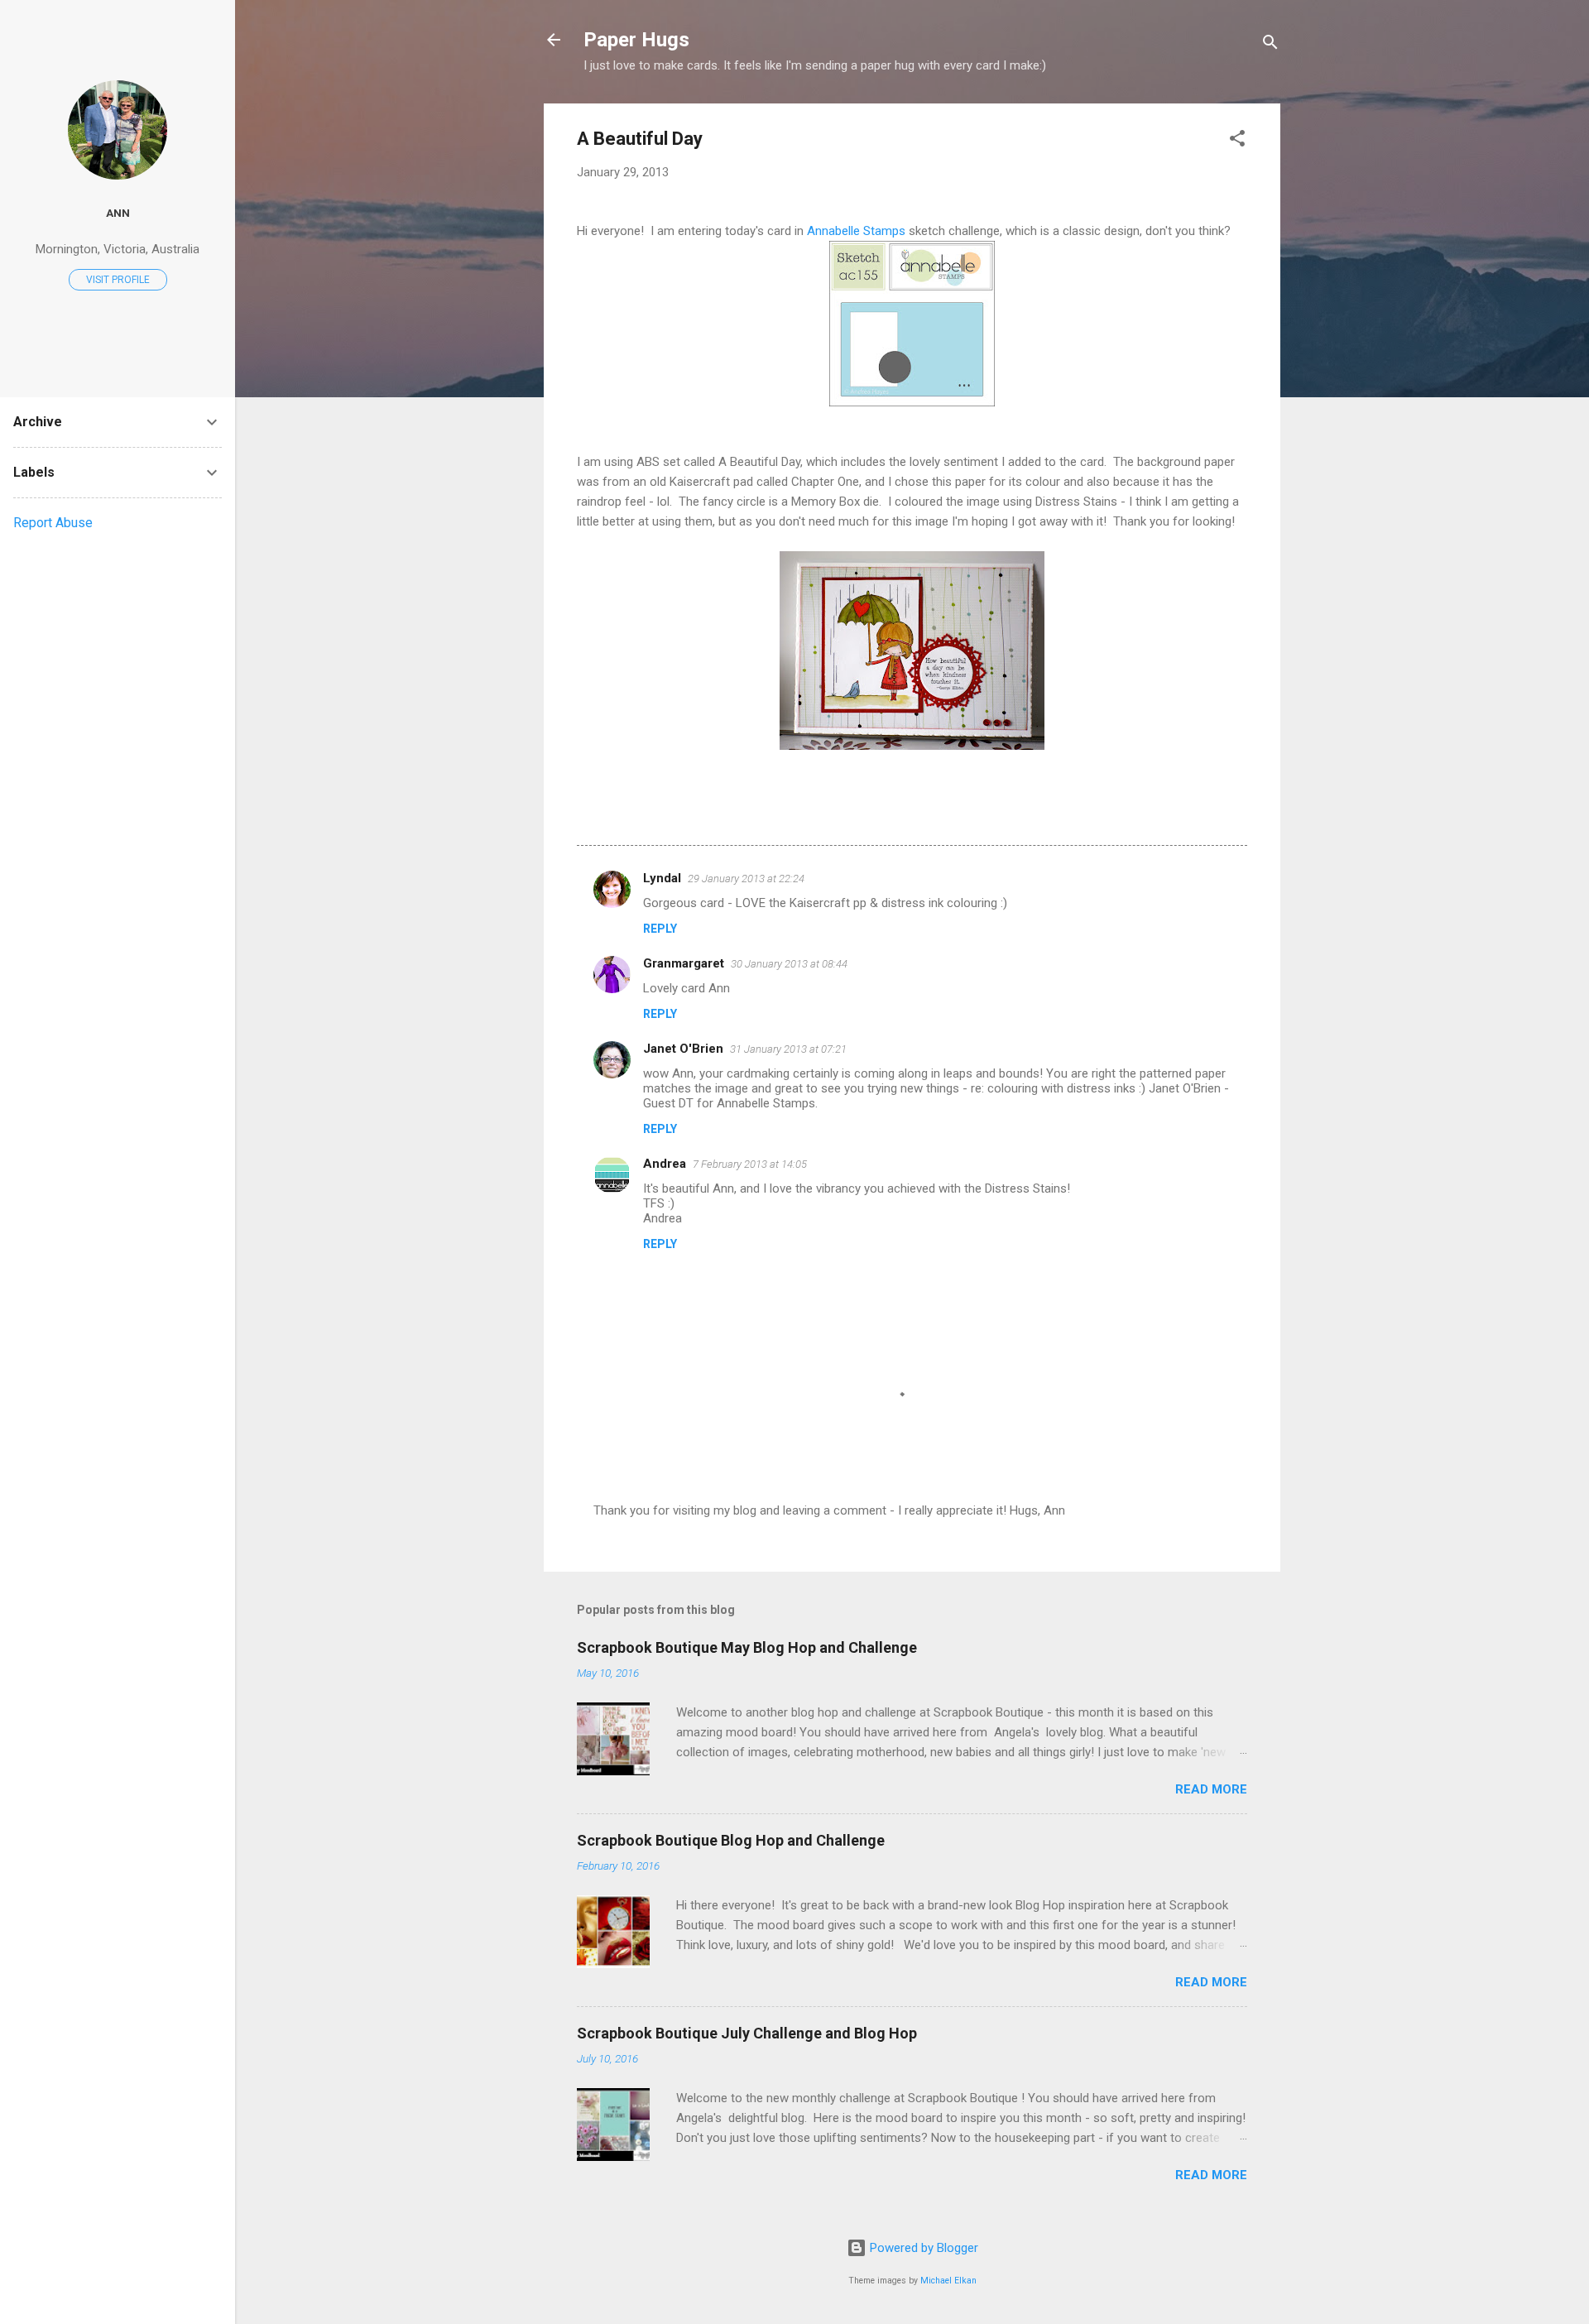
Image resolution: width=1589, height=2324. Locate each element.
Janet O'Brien (683, 1049)
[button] (1237, 141)
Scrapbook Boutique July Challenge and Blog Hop (747, 2033)
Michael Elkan (948, 2281)
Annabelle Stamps (856, 231)
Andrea (665, 1164)
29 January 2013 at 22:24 (746, 879)
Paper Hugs (636, 40)
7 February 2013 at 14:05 (750, 1164)
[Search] (1270, 45)
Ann (118, 213)
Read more (1211, 1789)
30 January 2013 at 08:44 (789, 964)
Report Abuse (53, 523)
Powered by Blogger (922, 2248)
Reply (660, 929)
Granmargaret (684, 963)
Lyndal (662, 878)
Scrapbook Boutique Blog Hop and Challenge (731, 1840)
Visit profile (118, 280)
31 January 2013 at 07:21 (788, 1049)
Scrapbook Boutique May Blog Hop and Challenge (747, 1647)
